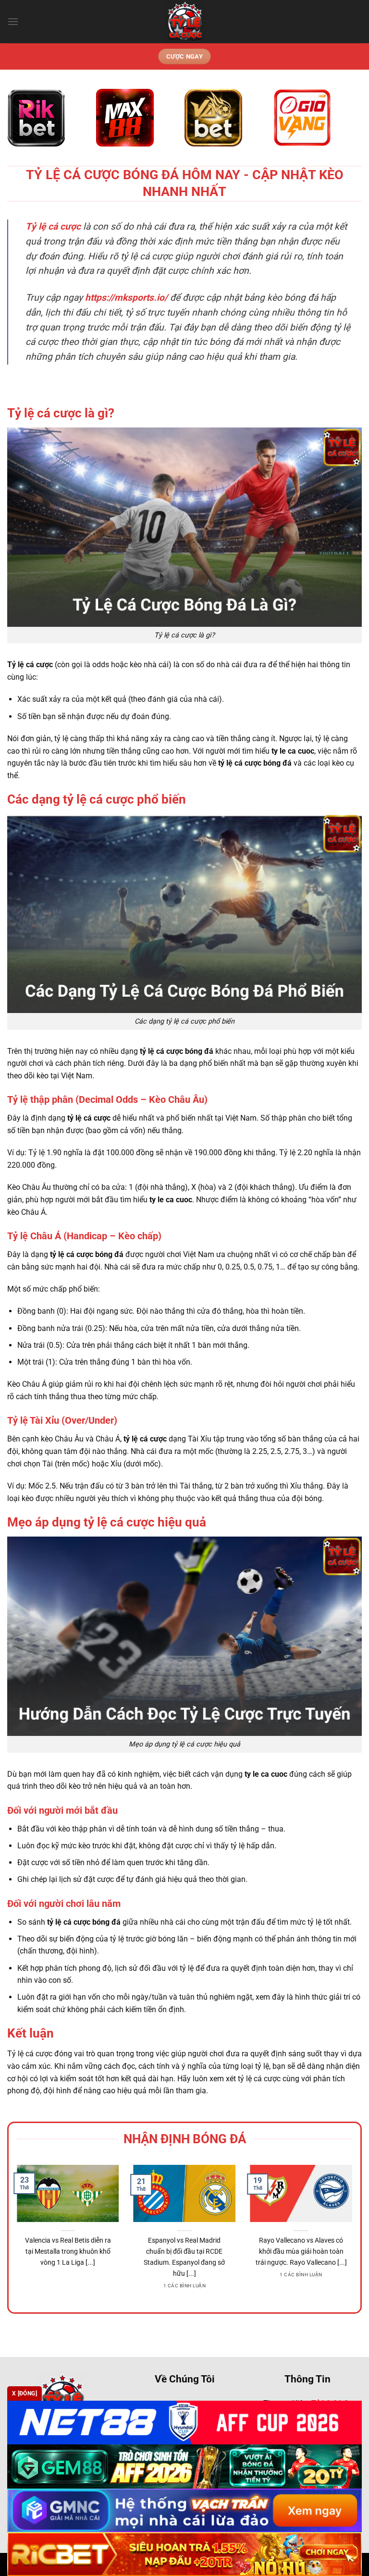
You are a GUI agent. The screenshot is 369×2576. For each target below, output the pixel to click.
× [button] (339, 1134)
